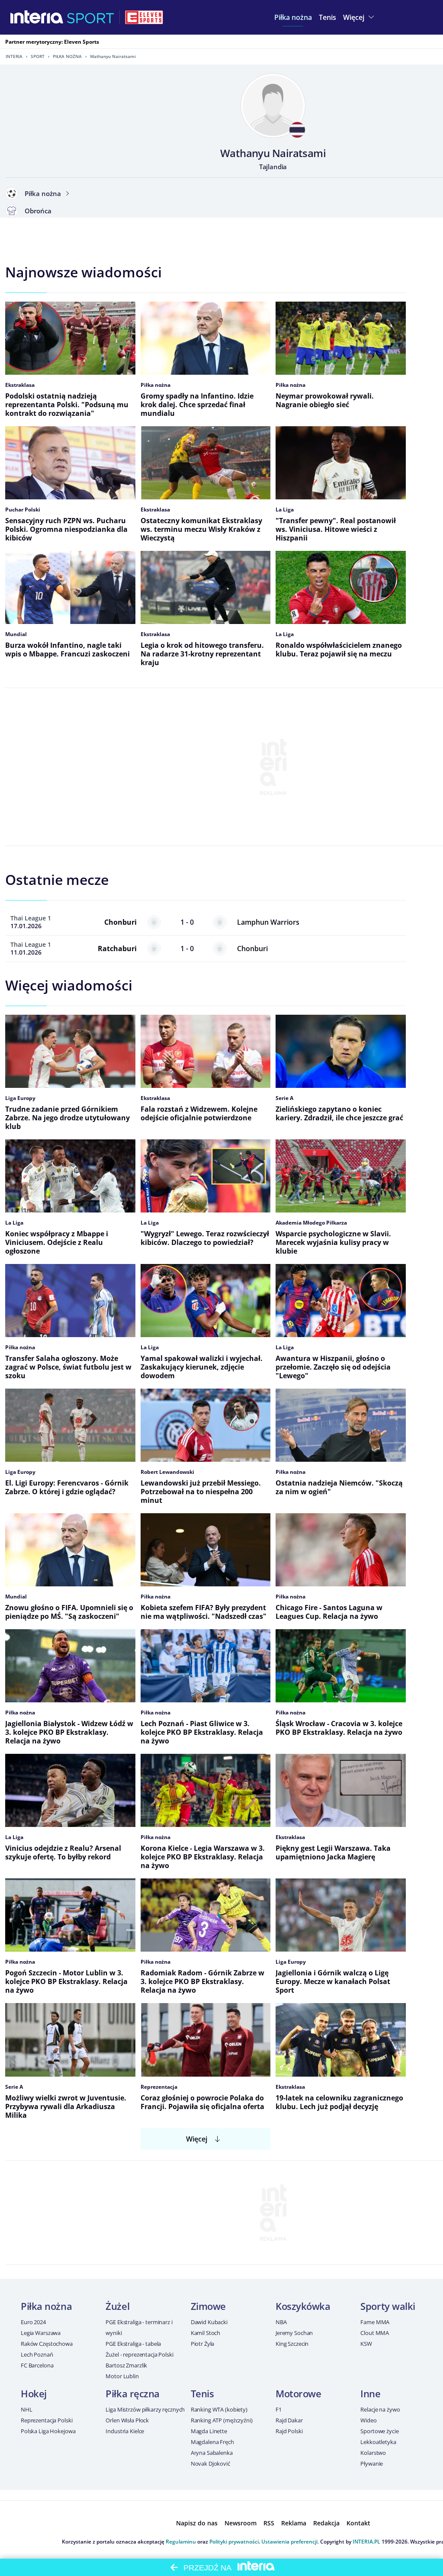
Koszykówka (303, 2306)
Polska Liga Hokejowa (48, 2431)
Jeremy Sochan (294, 2333)
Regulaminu (181, 2542)
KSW (366, 2344)
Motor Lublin (122, 2376)
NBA (281, 2322)
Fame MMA (375, 2322)
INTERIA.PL (366, 2542)
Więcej (197, 2139)
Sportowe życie (379, 2431)
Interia (14, 56)
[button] (293, 17)
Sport (38, 56)
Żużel (117, 2306)
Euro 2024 (33, 2322)
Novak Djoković (210, 2463)
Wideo (368, 2420)
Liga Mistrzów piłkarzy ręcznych (145, 2409)
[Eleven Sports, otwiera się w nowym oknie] (144, 17)
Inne (370, 2393)
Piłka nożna (67, 56)
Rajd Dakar (289, 2420)
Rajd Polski (289, 2431)
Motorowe (298, 2393)
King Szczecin (292, 2344)
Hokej (34, 2393)
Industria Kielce (125, 2431)
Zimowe (208, 2306)
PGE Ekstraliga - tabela (133, 2344)
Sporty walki (388, 2306)
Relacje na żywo (380, 2409)
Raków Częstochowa (47, 2344)
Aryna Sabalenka (212, 2453)
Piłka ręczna (133, 2393)
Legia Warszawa (41, 2333)
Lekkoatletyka (378, 2442)
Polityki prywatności (234, 2542)
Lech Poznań (37, 2354)
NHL (27, 2409)
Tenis (202, 2393)
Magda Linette (209, 2431)
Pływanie (372, 2463)
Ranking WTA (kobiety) (219, 2409)
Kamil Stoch (206, 2333)
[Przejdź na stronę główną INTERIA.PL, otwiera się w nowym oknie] (37, 17)
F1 (279, 2409)
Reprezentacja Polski (47, 2420)
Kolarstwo (373, 2453)
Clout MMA (375, 2333)
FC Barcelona (37, 2365)
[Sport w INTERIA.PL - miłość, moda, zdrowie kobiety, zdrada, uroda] (91, 17)
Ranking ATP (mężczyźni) (222, 2420)
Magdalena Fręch (212, 2442)
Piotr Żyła (203, 2344)
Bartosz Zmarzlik (126, 2365)
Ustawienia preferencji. (290, 2542)
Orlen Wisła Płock (127, 2420)
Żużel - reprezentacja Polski (139, 2354)
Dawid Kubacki (209, 2322)
